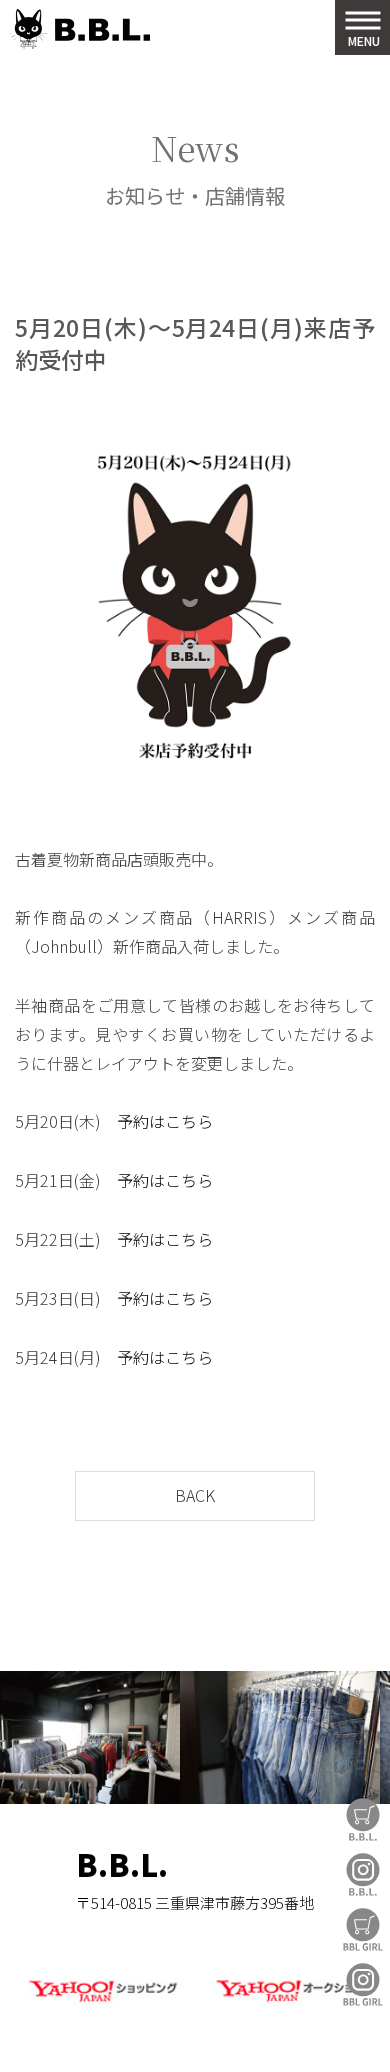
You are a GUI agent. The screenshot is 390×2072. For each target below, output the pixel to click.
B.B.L (80, 29)
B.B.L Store (363, 1819)
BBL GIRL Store (363, 1929)
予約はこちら (165, 1121)
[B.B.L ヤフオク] (287, 2003)
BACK (195, 1495)
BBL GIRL (363, 1984)
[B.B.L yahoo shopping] (102, 2003)
